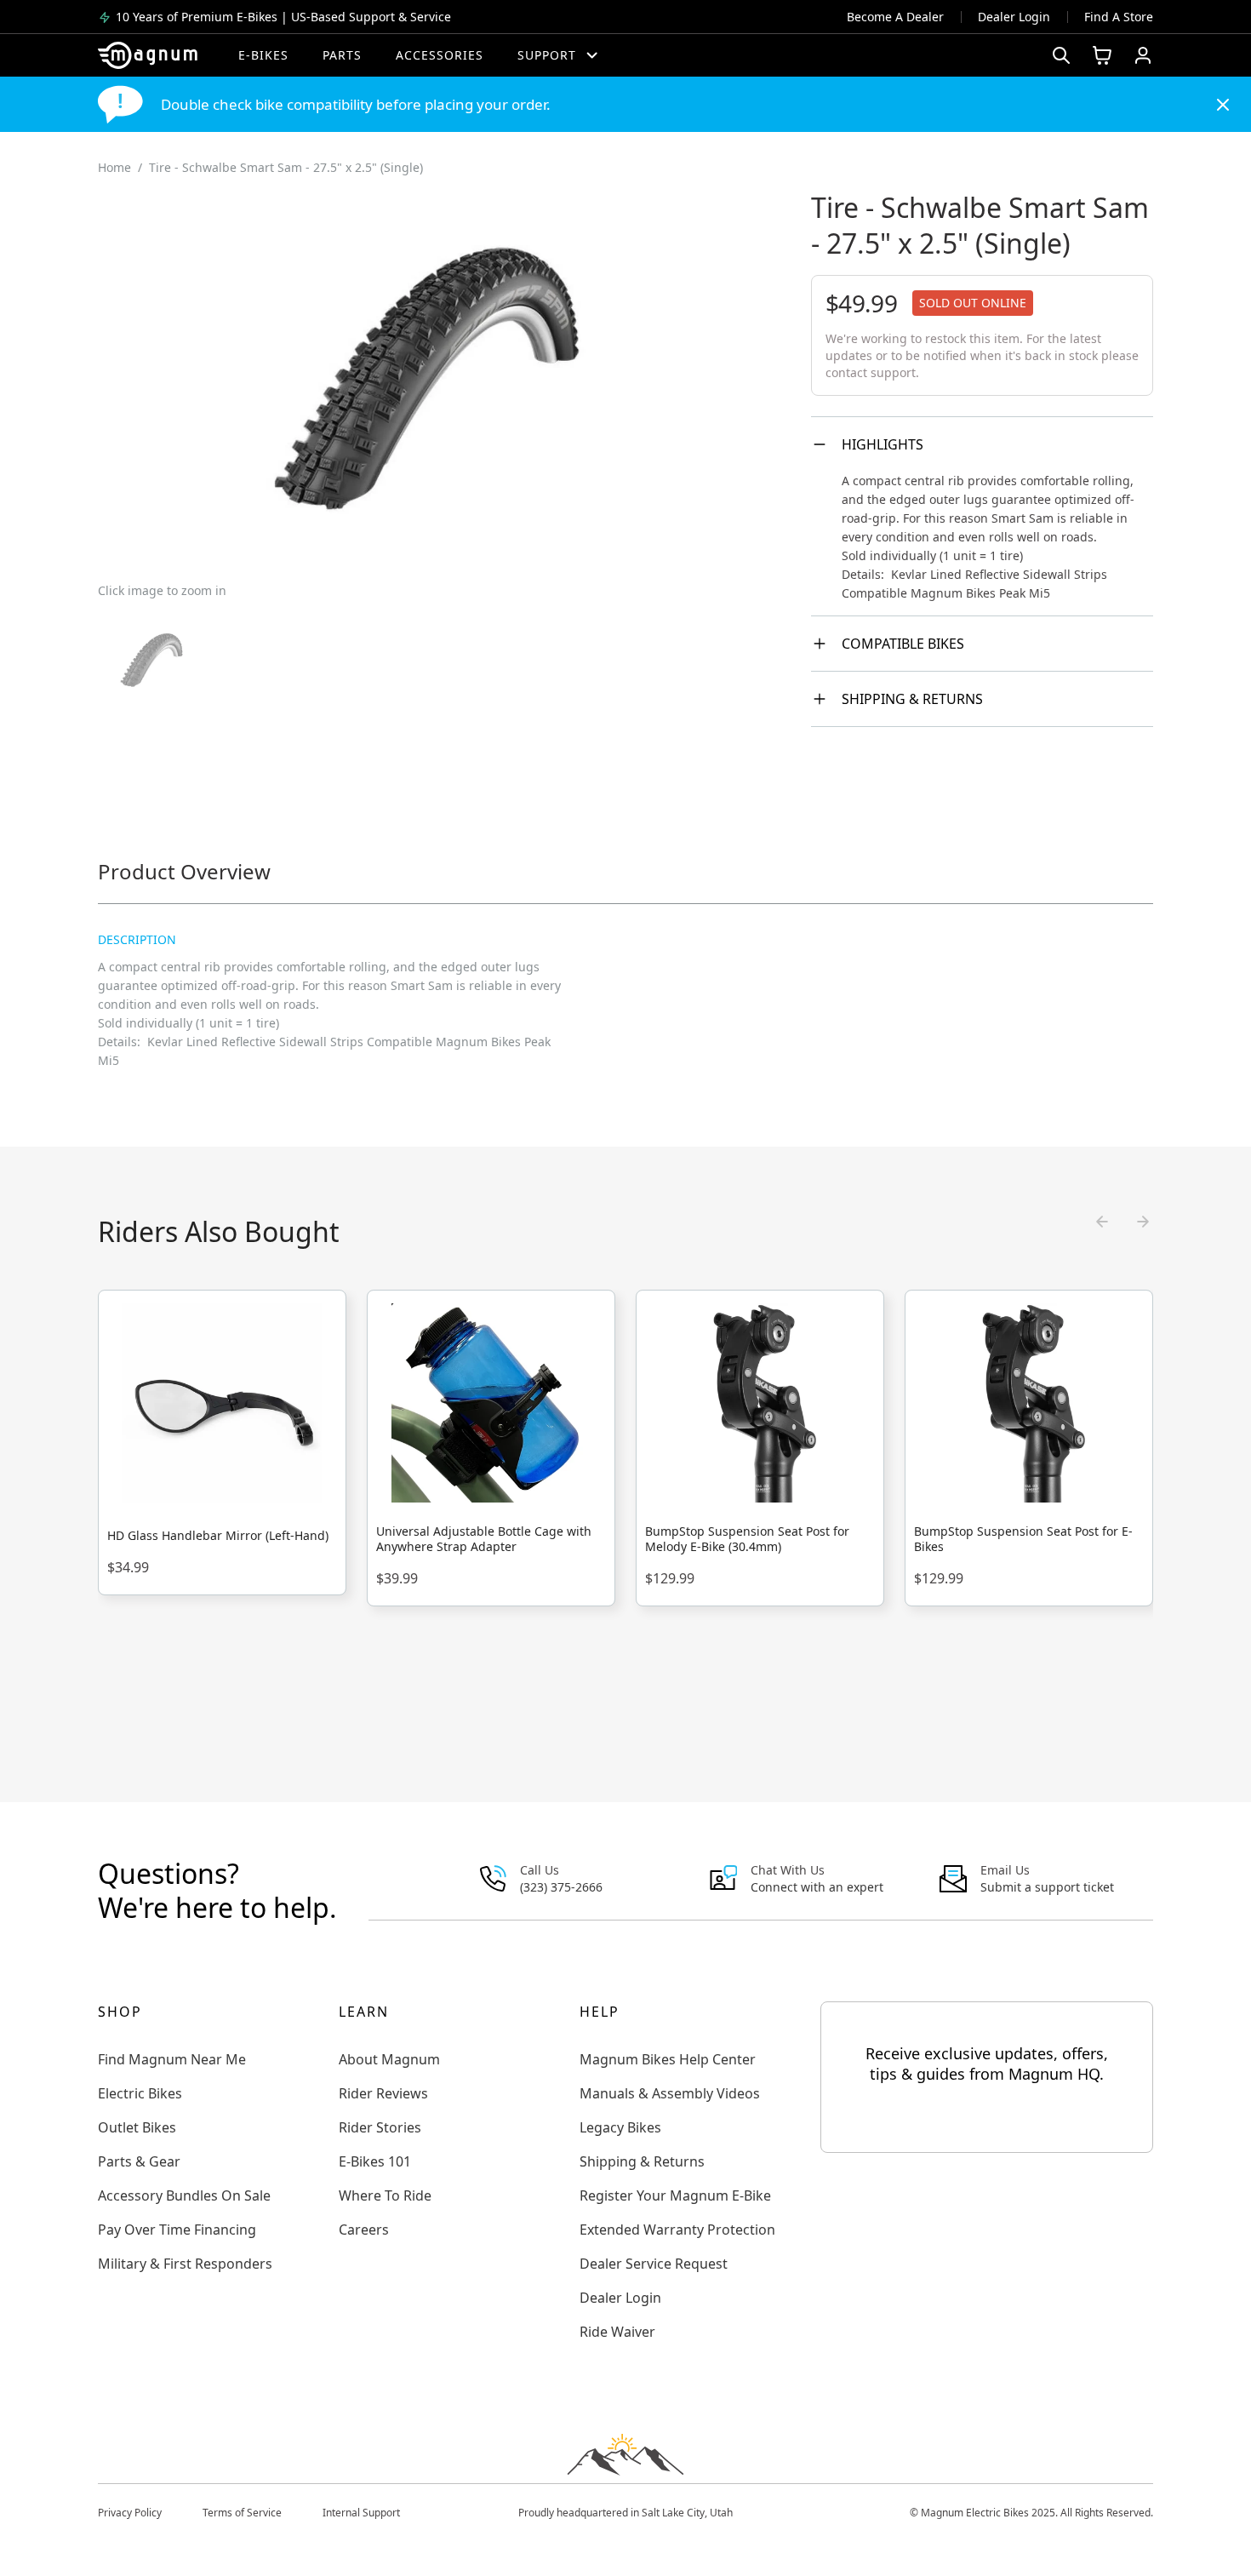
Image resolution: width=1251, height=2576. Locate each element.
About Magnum (389, 2059)
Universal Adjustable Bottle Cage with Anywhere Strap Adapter (484, 1539)
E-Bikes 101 (375, 2161)
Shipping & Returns (912, 699)
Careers (364, 2230)
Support (547, 55)
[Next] (1143, 1222)
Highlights (883, 444)
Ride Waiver (617, 2332)
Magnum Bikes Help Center (668, 2059)
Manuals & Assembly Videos (670, 2093)
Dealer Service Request (654, 2264)
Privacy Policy (130, 2513)
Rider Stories (380, 2127)
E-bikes (263, 55)
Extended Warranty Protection (677, 2230)
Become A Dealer (895, 17)
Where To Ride (385, 2195)
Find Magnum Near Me (172, 2059)
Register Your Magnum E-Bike (675, 2195)
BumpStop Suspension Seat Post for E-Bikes (1023, 1539)
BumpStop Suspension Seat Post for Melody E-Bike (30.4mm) (747, 1539)
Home (114, 167)
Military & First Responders (185, 2264)
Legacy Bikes (620, 2127)
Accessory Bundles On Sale (184, 2195)
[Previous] (1102, 1222)
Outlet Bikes (137, 2127)
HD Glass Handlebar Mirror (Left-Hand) (218, 1536)
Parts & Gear (139, 2161)
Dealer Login (1014, 17)
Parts (342, 55)
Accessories (440, 55)
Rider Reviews (383, 2093)
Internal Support (361, 2513)
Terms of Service (242, 2513)
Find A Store (1119, 17)
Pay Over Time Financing (177, 2230)
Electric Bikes (140, 2093)
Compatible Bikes (903, 644)
